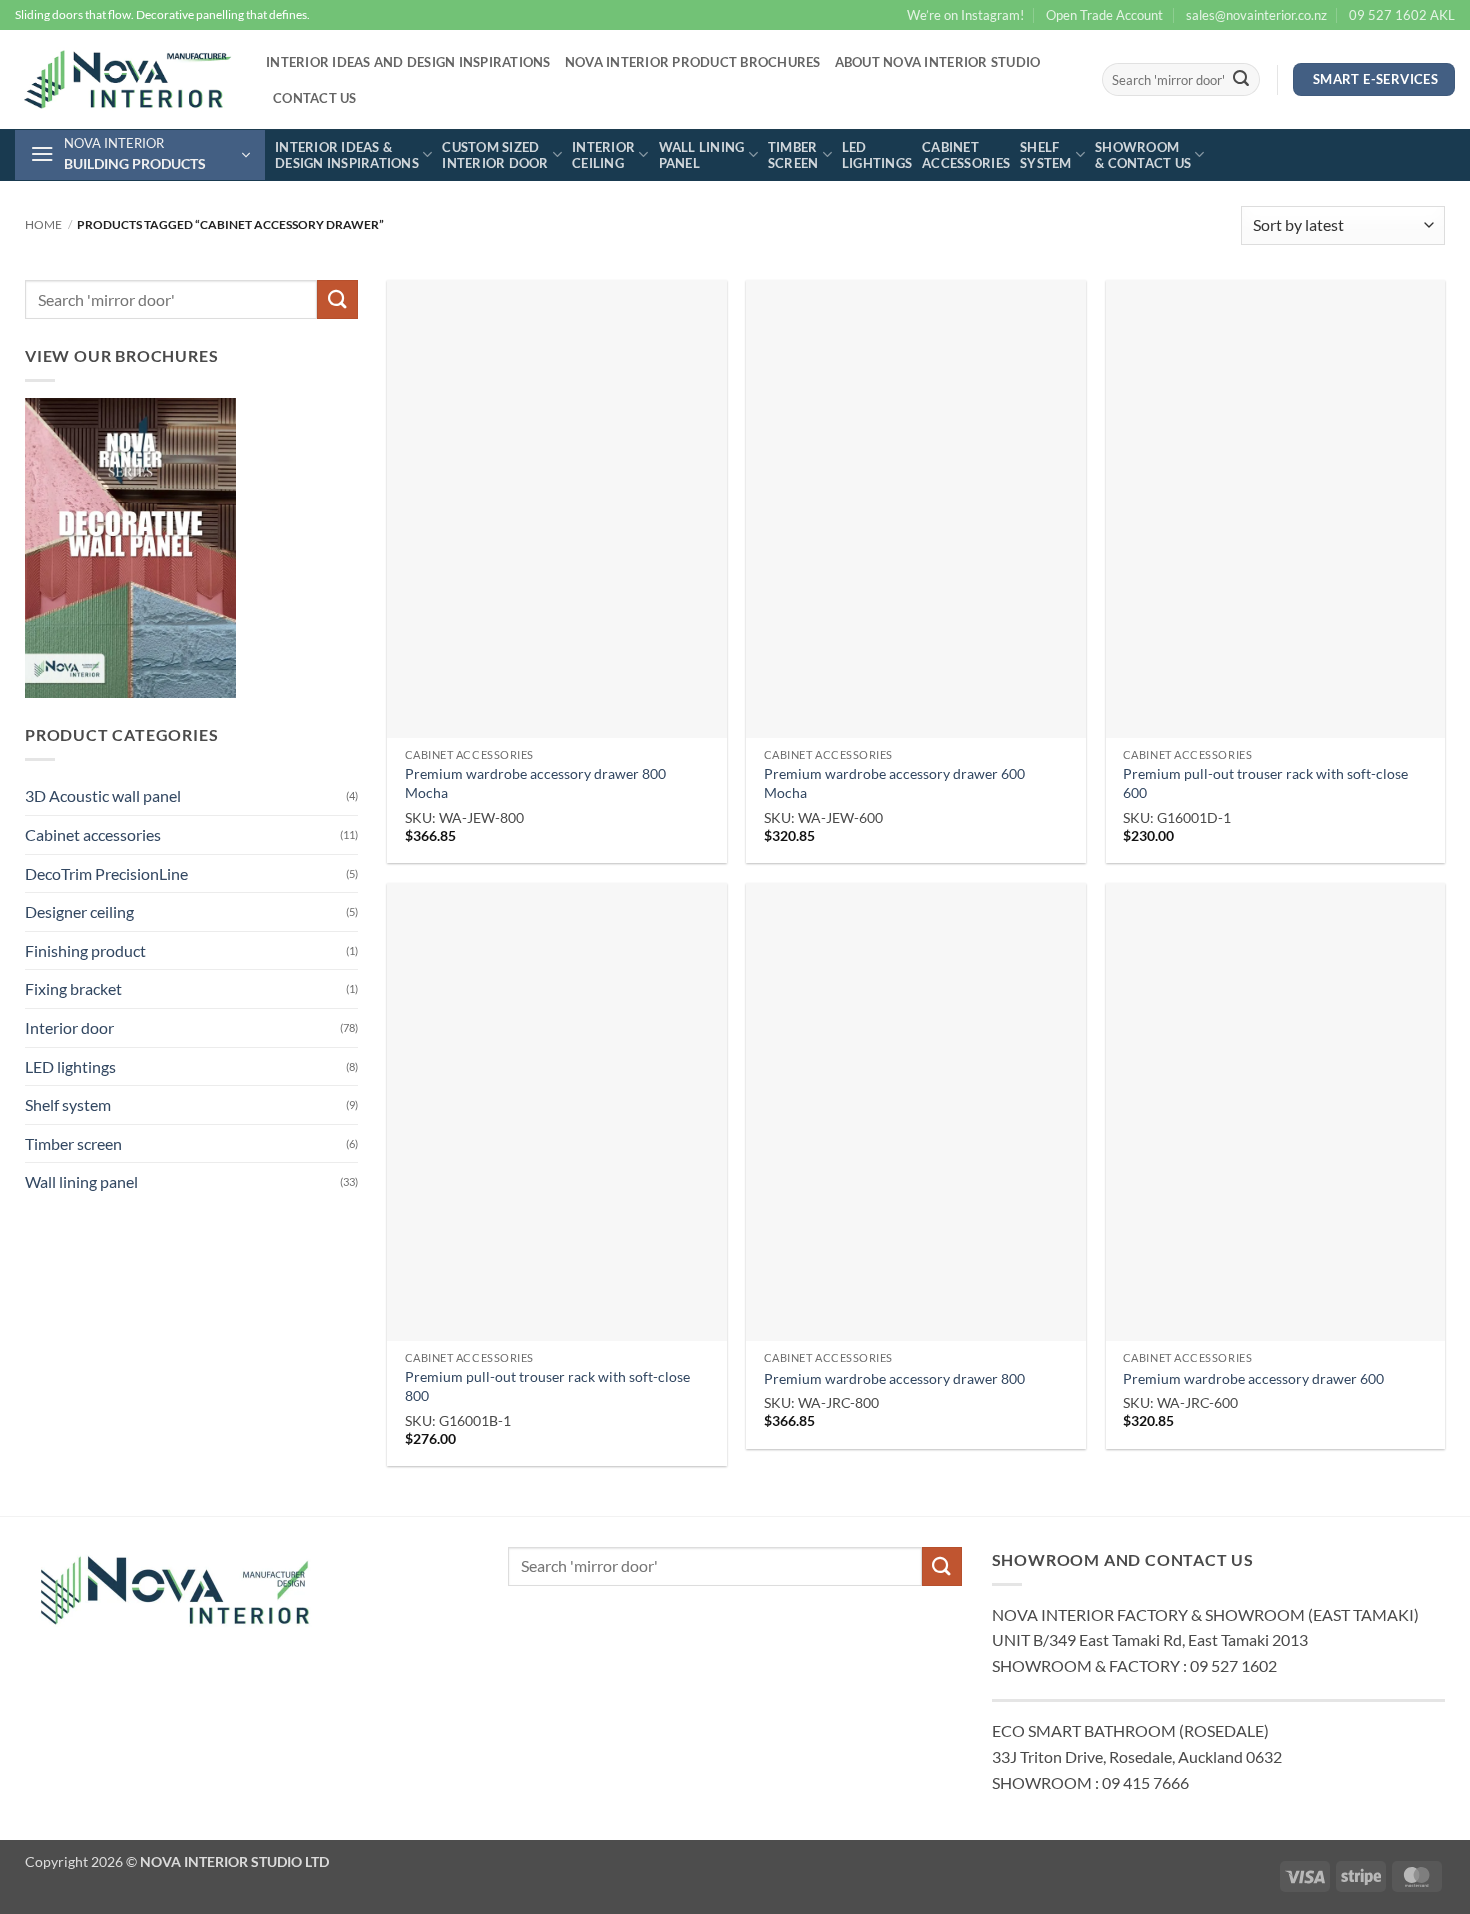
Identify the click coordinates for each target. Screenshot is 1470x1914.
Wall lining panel (702, 155)
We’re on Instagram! (965, 15)
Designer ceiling (79, 911)
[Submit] (1241, 80)
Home (43, 224)
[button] (140, 155)
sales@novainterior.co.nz (1256, 15)
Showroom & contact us (1143, 155)
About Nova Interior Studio (938, 62)
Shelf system (1046, 155)
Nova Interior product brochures (693, 62)
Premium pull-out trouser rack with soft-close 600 (1265, 783)
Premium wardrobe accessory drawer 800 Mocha (535, 783)
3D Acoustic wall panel (103, 795)
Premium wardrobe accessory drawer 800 (894, 1378)
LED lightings (877, 155)
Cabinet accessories (966, 155)
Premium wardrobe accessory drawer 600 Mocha (894, 783)
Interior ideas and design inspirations (408, 62)
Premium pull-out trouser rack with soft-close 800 (547, 1386)
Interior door (69, 1027)
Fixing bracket (73, 988)
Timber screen (793, 155)
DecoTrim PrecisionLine (106, 873)
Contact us (315, 98)
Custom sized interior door (495, 155)
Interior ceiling (603, 155)
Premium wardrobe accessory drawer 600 (1253, 1378)
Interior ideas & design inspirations (347, 155)
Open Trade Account (1104, 15)
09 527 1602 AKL (1402, 15)
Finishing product (85, 950)
